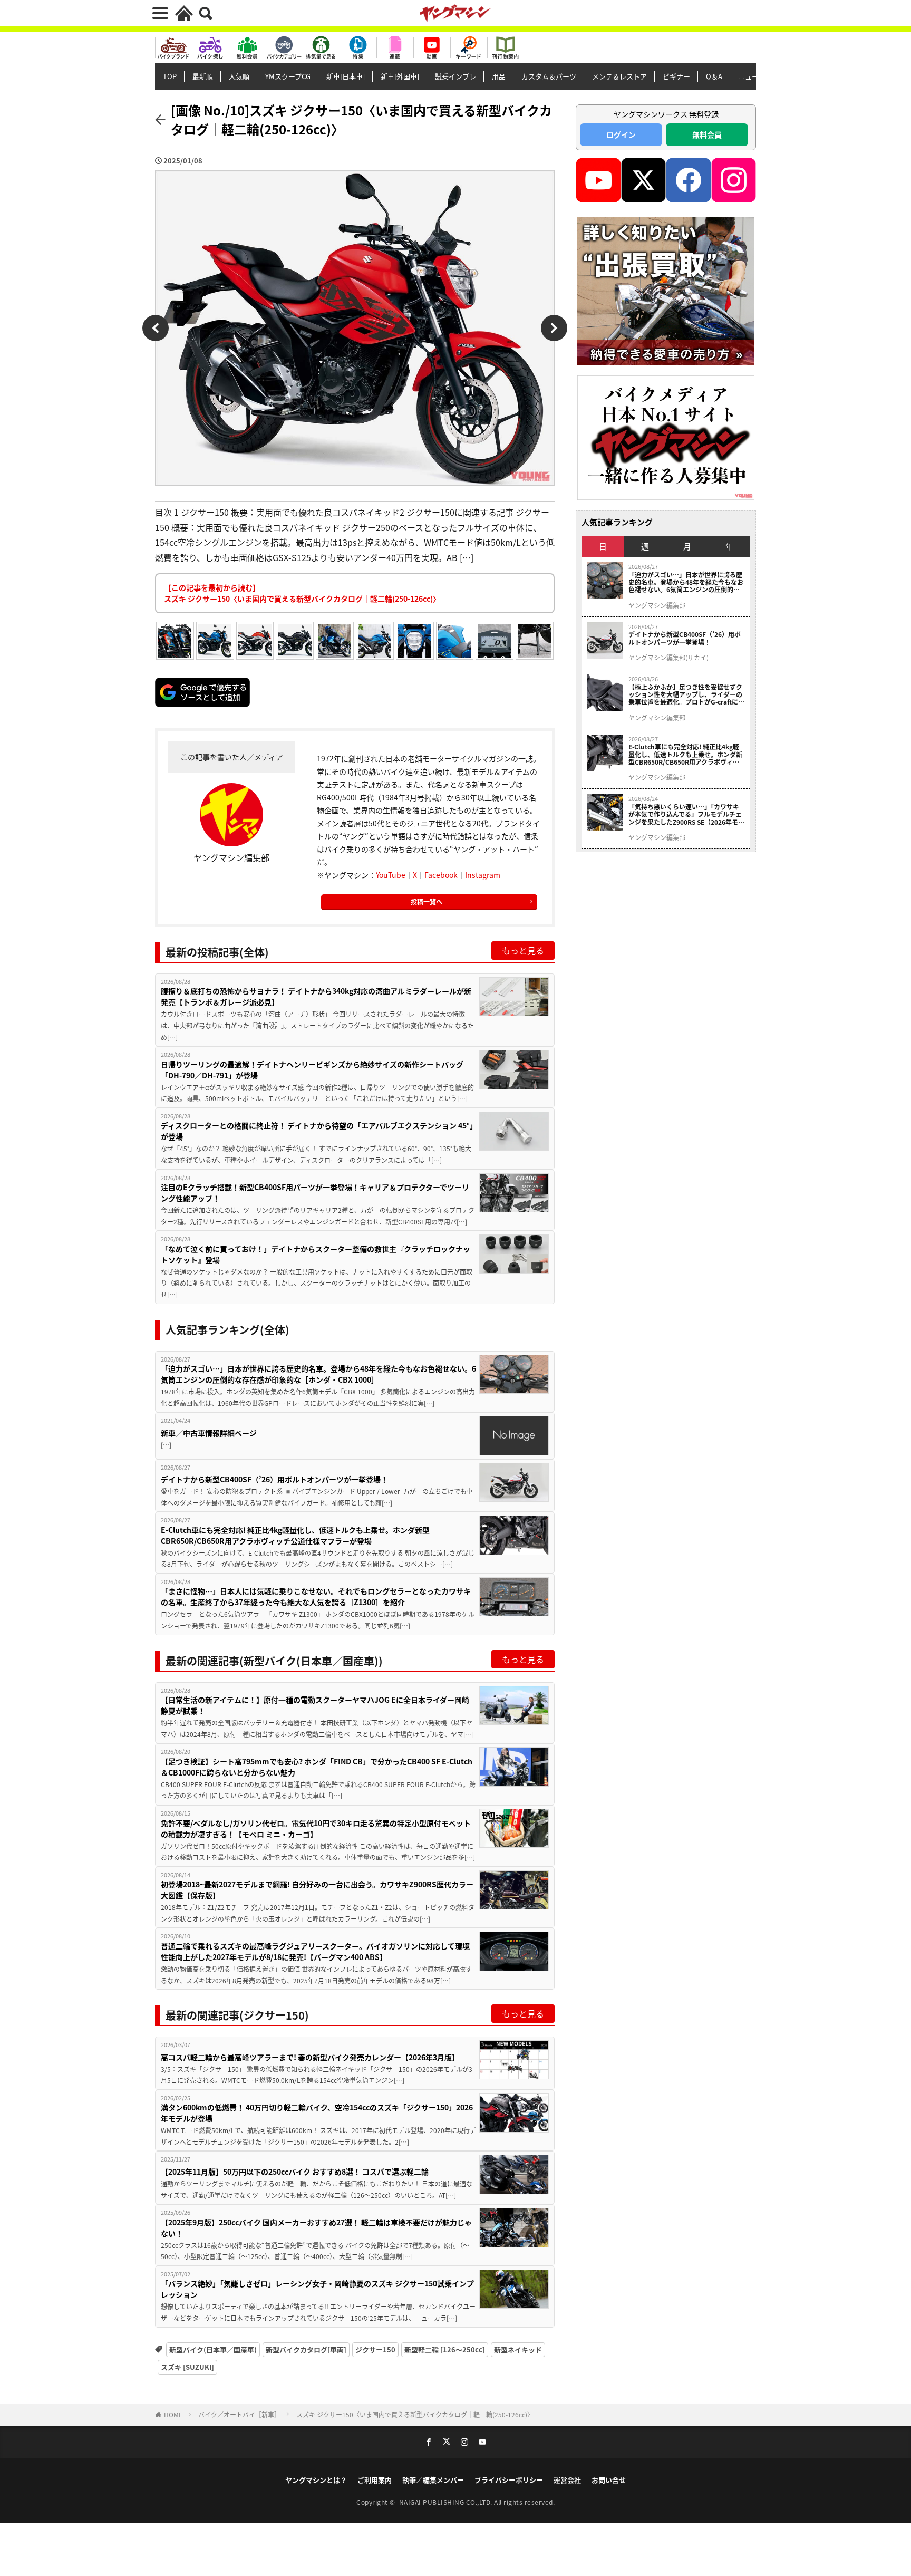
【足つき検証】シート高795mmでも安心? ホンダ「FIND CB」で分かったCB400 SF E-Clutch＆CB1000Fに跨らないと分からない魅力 (317, 1767)
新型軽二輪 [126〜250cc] (445, 2350)
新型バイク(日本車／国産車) (213, 2350)
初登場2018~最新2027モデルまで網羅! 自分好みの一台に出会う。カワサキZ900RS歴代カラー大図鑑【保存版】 (317, 1890)
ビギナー (676, 76)
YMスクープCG (288, 76)
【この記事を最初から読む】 (302, 593)
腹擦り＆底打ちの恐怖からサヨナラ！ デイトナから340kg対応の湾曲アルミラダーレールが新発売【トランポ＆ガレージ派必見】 (316, 996)
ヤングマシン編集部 (657, 605)
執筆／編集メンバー (433, 2480)
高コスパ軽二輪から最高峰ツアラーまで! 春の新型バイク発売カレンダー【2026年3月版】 (310, 2057)
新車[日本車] (346, 76)
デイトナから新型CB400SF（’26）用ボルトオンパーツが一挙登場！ (274, 1479)
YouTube (391, 875)
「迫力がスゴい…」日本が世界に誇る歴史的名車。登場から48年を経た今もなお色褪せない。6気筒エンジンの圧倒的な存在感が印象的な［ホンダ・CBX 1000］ (318, 1374)
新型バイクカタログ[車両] (306, 2350)
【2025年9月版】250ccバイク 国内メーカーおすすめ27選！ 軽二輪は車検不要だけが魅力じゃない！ (316, 2228)
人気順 (239, 76)
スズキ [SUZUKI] (187, 2367)
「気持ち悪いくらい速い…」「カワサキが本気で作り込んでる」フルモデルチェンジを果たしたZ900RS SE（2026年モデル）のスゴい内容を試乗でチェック (686, 814)
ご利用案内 (375, 2480)
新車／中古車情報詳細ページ (209, 1433)
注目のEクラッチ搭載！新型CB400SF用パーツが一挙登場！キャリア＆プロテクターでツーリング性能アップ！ (315, 1193)
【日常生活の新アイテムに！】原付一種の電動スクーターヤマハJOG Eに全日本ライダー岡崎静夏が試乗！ (315, 1705)
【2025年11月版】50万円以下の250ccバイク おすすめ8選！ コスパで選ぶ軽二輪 (295, 2172)
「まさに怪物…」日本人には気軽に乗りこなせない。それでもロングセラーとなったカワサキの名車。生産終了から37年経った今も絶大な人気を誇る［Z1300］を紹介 (316, 1596)
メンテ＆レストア (619, 76)
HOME (173, 2414)
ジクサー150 (375, 2350)
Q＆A (714, 76)
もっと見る (523, 950)
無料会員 (707, 134)
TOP (170, 76)
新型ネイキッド (518, 2350)
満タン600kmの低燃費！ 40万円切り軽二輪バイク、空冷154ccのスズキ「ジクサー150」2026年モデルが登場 (317, 2113)
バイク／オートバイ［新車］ (239, 2414)
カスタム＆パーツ (549, 76)
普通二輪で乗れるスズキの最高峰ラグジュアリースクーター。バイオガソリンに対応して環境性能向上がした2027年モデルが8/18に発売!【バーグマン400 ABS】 (315, 1951)
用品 (499, 76)
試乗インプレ (455, 76)
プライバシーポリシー (509, 2480)
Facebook (441, 875)
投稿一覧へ (427, 901)
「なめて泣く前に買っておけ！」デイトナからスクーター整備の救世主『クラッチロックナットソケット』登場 (316, 1254)
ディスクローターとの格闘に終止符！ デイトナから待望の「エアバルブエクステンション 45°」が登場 (317, 1131)
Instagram (483, 875)
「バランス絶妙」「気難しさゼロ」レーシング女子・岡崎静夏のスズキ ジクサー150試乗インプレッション (317, 2289)
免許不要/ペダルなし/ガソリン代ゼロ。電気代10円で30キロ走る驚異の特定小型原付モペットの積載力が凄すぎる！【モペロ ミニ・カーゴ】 (316, 1829)
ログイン (621, 134)
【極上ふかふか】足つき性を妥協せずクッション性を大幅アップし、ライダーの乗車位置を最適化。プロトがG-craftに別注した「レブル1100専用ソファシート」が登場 (686, 695)
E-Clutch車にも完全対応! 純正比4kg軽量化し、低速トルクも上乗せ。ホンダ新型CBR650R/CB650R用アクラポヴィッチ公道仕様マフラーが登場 (295, 1535)
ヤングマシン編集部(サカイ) (668, 658)
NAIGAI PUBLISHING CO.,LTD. (447, 2502)
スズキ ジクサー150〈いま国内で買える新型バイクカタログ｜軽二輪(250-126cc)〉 (415, 2414)
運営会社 (567, 2480)
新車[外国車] (400, 76)
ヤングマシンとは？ (316, 2480)
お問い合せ (609, 2480)
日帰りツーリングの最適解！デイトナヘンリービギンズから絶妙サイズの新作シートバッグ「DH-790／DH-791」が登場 (312, 1070)
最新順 (203, 76)
